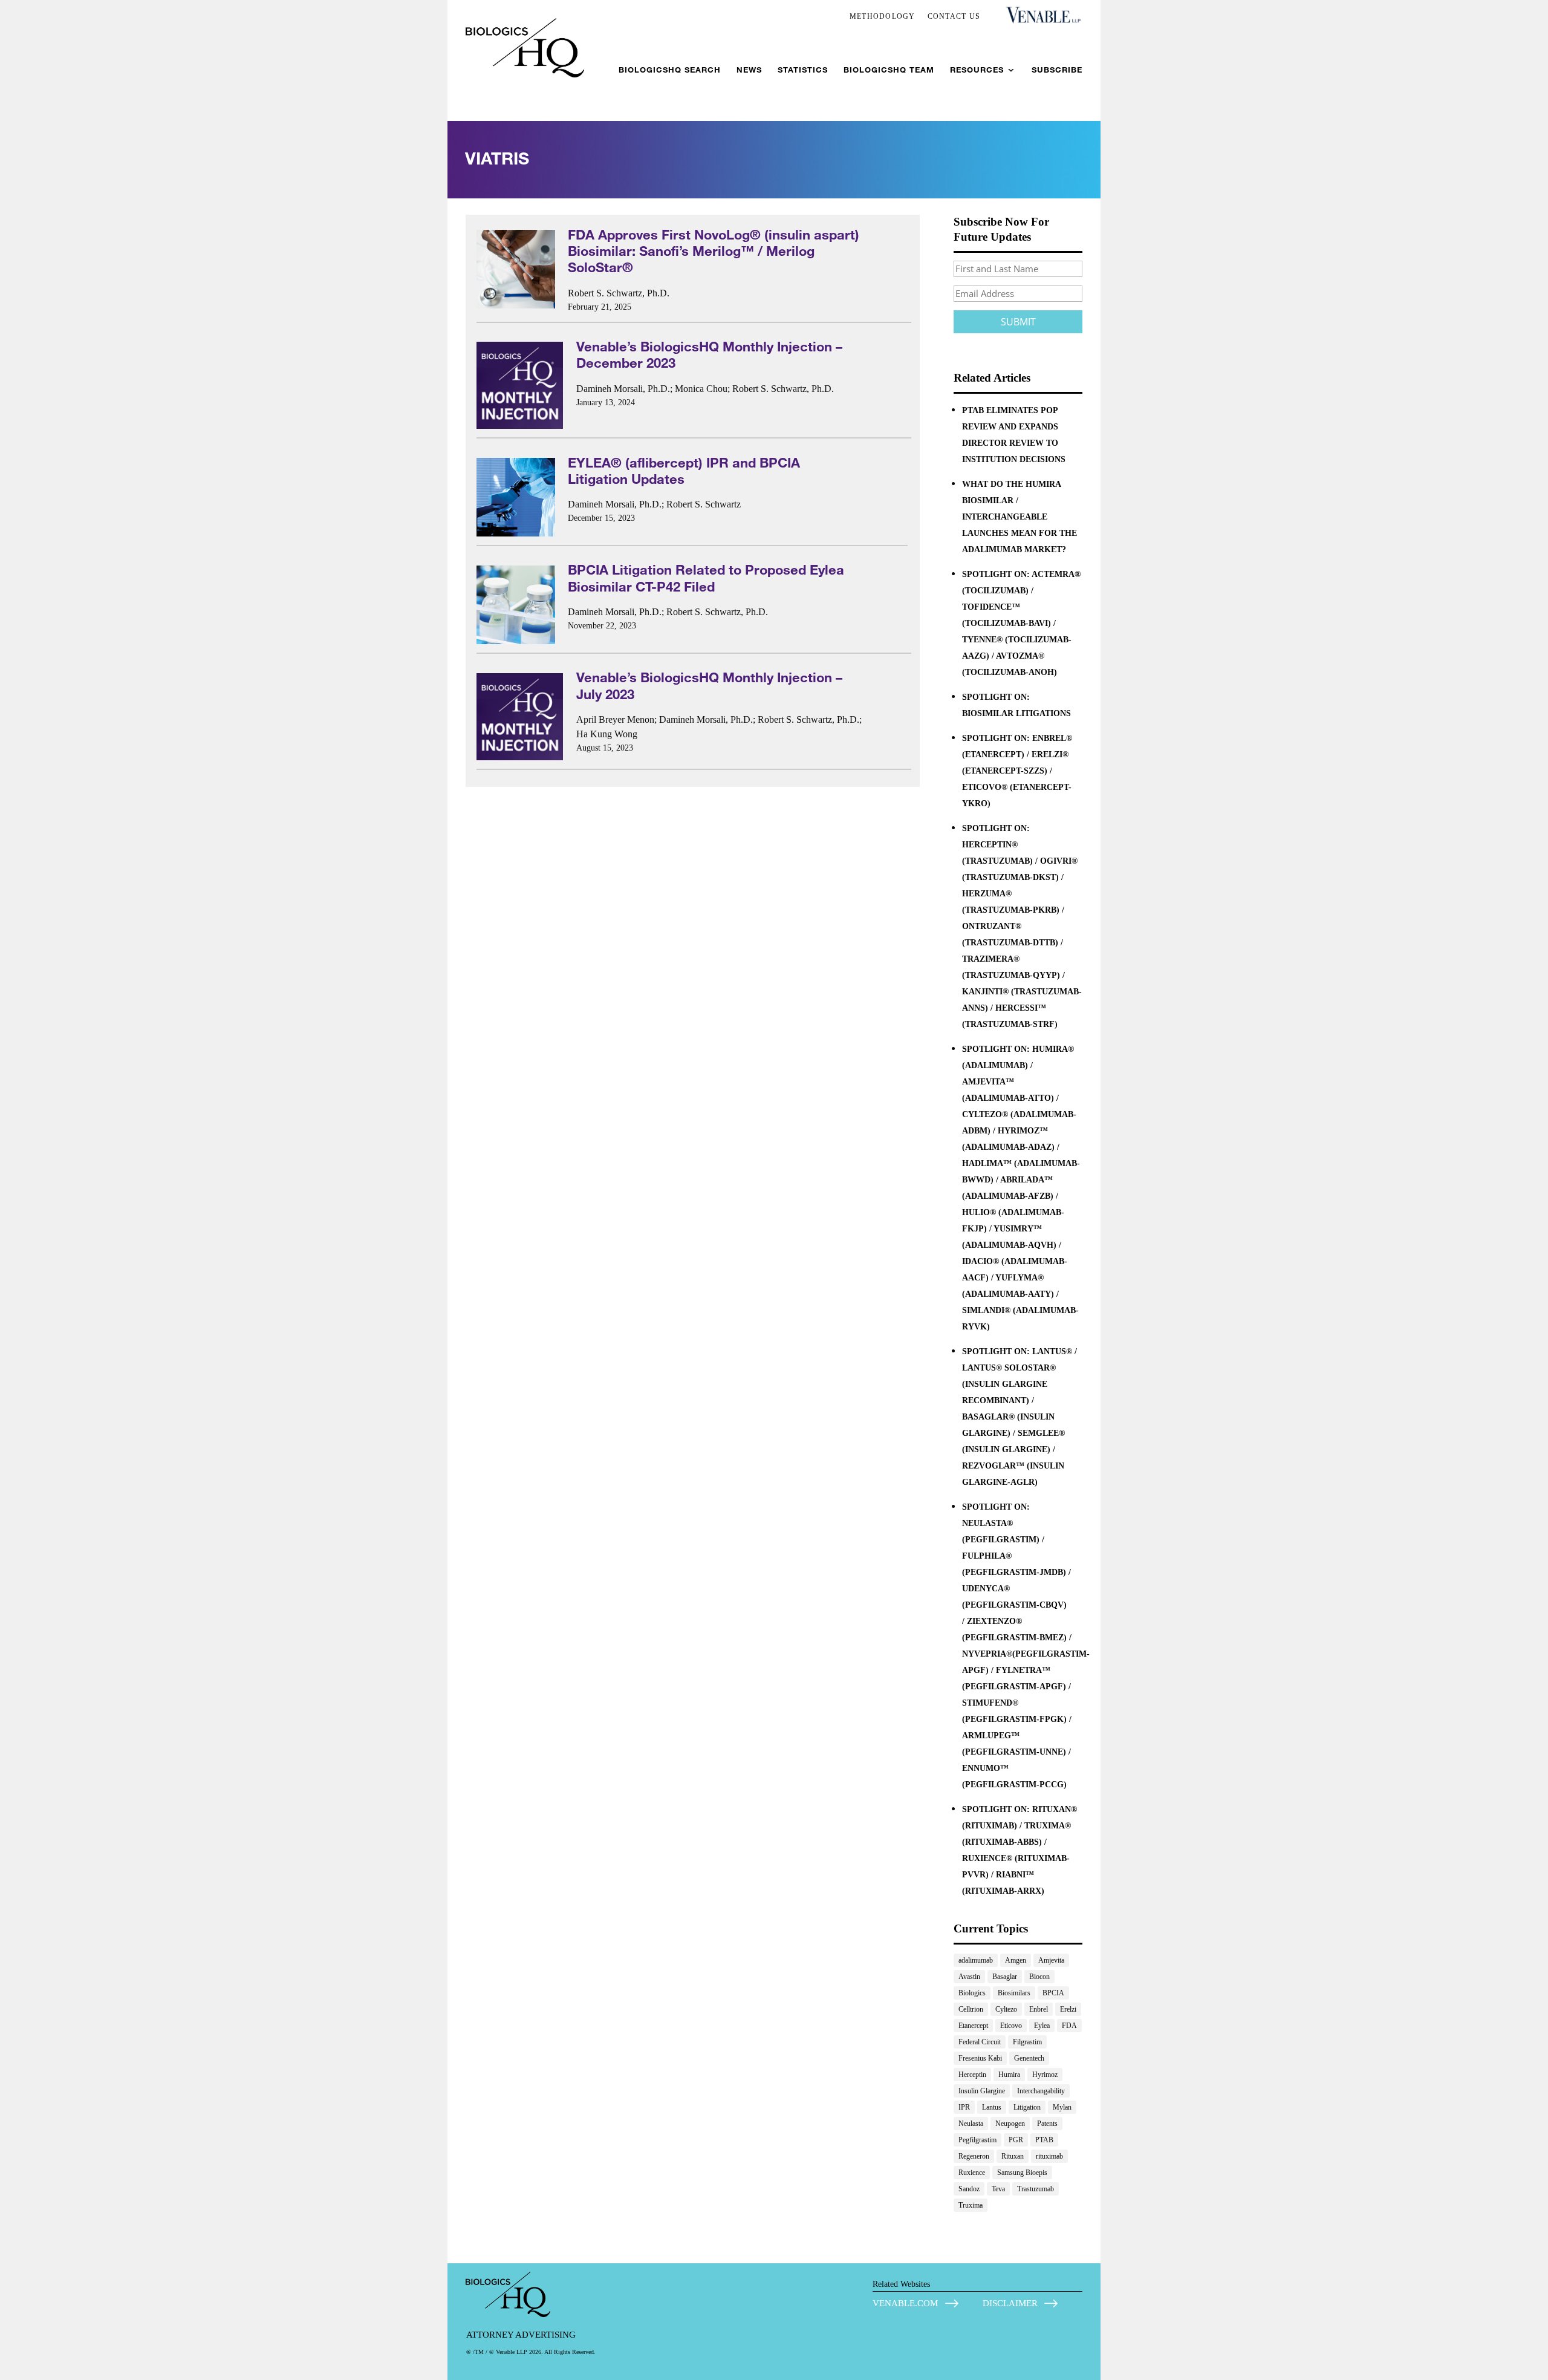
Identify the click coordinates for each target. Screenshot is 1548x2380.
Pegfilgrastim (977, 2140)
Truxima (971, 2205)
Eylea (1042, 2026)
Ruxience (972, 2173)
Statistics (803, 70)
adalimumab (976, 1960)
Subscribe (1057, 70)
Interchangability (1041, 2091)
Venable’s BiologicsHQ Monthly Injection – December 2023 (709, 354)
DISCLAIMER (1010, 2303)
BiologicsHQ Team (889, 70)
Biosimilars (1014, 1993)
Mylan (1062, 2107)
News (749, 70)
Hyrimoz (1045, 2075)
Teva (998, 2189)
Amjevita (1051, 1960)
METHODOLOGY (883, 16)
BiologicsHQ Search (670, 70)
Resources (977, 70)
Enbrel (1039, 2009)
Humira (1009, 2075)
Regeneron (974, 2156)
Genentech (1029, 2058)
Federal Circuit (980, 2042)
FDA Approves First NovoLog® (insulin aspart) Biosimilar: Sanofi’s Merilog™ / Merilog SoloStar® (714, 251)
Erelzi (1068, 2009)
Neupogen (1010, 2124)
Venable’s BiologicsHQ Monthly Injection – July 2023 (709, 685)
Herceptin (972, 2075)
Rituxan (1013, 2156)
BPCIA (1053, 1993)
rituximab (1049, 2156)
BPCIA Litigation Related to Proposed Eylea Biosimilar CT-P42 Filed (706, 578)
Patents (1047, 2124)
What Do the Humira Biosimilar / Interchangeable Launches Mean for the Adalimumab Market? (1020, 517)
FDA (1069, 2026)
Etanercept (973, 2026)
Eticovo (1011, 2026)
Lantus (992, 2107)
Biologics (972, 1993)
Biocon (1039, 1977)
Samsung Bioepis (1022, 2173)
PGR (1016, 2140)
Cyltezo (1006, 2009)
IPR (964, 2107)
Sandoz (969, 2189)
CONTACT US (954, 16)
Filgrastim (1027, 2042)
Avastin (969, 1977)
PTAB (1044, 2140)
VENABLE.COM (905, 2303)
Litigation (1027, 2107)
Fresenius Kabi (980, 2058)
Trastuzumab (1036, 2189)
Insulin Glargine (982, 2091)
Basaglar (1005, 1977)
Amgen (1016, 1960)
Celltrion (971, 2009)
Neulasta (971, 2124)
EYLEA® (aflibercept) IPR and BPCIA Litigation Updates (684, 471)
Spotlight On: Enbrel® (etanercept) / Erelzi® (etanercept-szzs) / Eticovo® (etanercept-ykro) (1017, 771)
